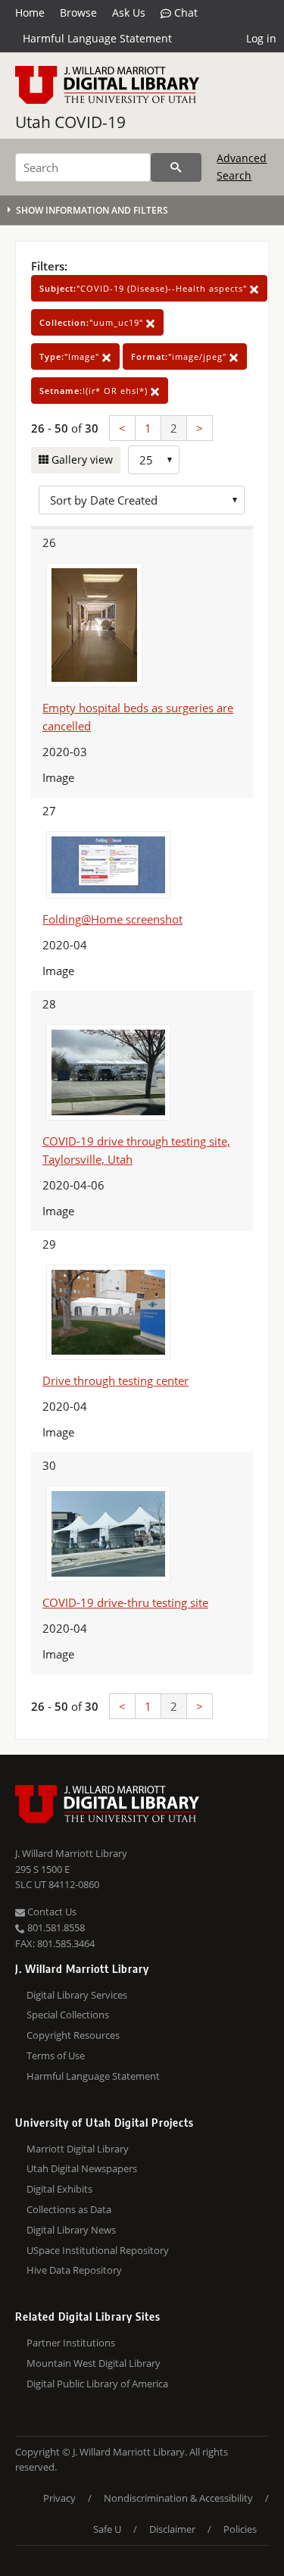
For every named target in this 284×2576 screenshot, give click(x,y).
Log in (261, 38)
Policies (240, 2529)
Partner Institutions (71, 2343)
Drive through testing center (115, 1380)
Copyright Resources (73, 2035)
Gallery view (81, 460)
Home (30, 13)
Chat (184, 13)
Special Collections (68, 2015)
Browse (78, 13)
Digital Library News (71, 2230)
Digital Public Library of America (97, 2384)
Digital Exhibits (59, 2189)
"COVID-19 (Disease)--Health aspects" (145, 288)
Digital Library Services (77, 1995)
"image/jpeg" (180, 356)
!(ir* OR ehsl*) (95, 391)
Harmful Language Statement (97, 38)
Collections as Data (69, 2209)
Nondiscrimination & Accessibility (178, 2498)
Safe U (107, 2529)
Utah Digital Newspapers (82, 2168)
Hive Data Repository (74, 2270)
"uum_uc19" (93, 322)
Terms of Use (56, 2055)
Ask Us (129, 13)
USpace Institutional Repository (98, 2250)
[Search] (176, 167)
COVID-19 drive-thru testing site (125, 1602)
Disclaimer (172, 2529)
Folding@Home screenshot (112, 919)
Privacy (59, 2498)
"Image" (71, 356)
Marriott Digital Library (78, 2149)
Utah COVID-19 (70, 122)
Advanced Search (242, 166)
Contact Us (51, 1912)
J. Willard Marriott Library (71, 1853)
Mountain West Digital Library (94, 2363)
